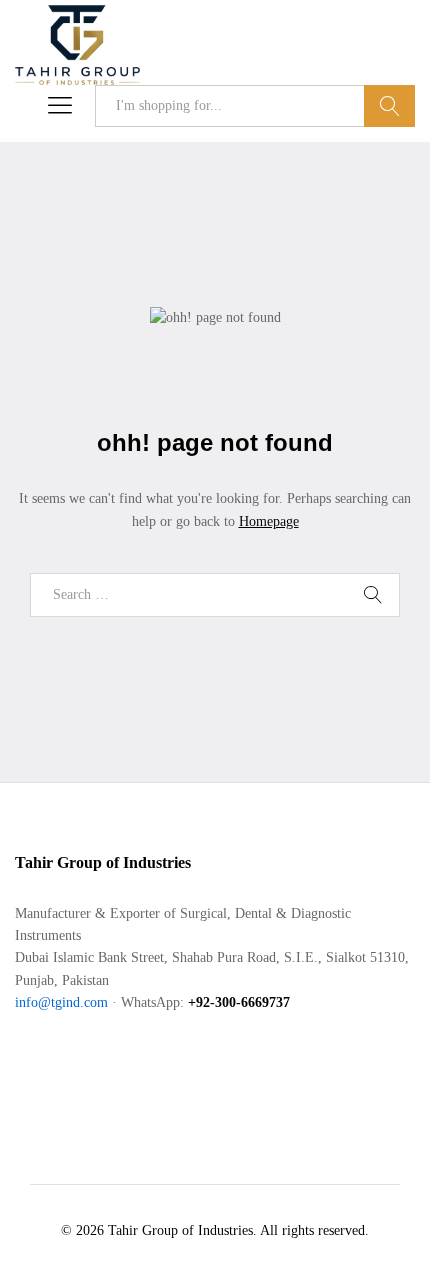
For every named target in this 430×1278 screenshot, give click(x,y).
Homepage (269, 521)
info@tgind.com (61, 1002)
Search (389, 106)
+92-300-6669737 (239, 1002)
